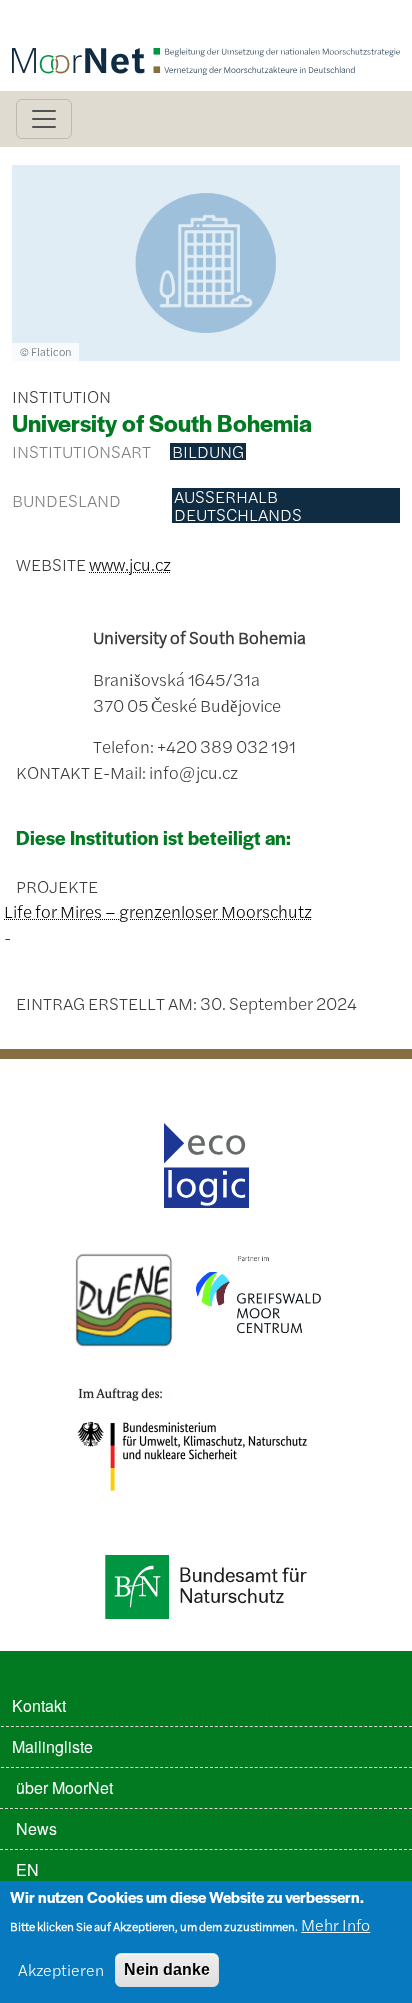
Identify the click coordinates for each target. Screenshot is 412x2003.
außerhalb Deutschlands (238, 505)
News (36, 1828)
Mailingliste (52, 1746)
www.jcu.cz (130, 564)
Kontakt (39, 1705)
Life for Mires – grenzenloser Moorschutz (158, 911)
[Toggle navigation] (44, 119)
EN (27, 1869)
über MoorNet (64, 1787)
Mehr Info (335, 1924)
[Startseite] (206, 27)
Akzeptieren (61, 1969)
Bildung (208, 452)
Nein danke (167, 1969)
